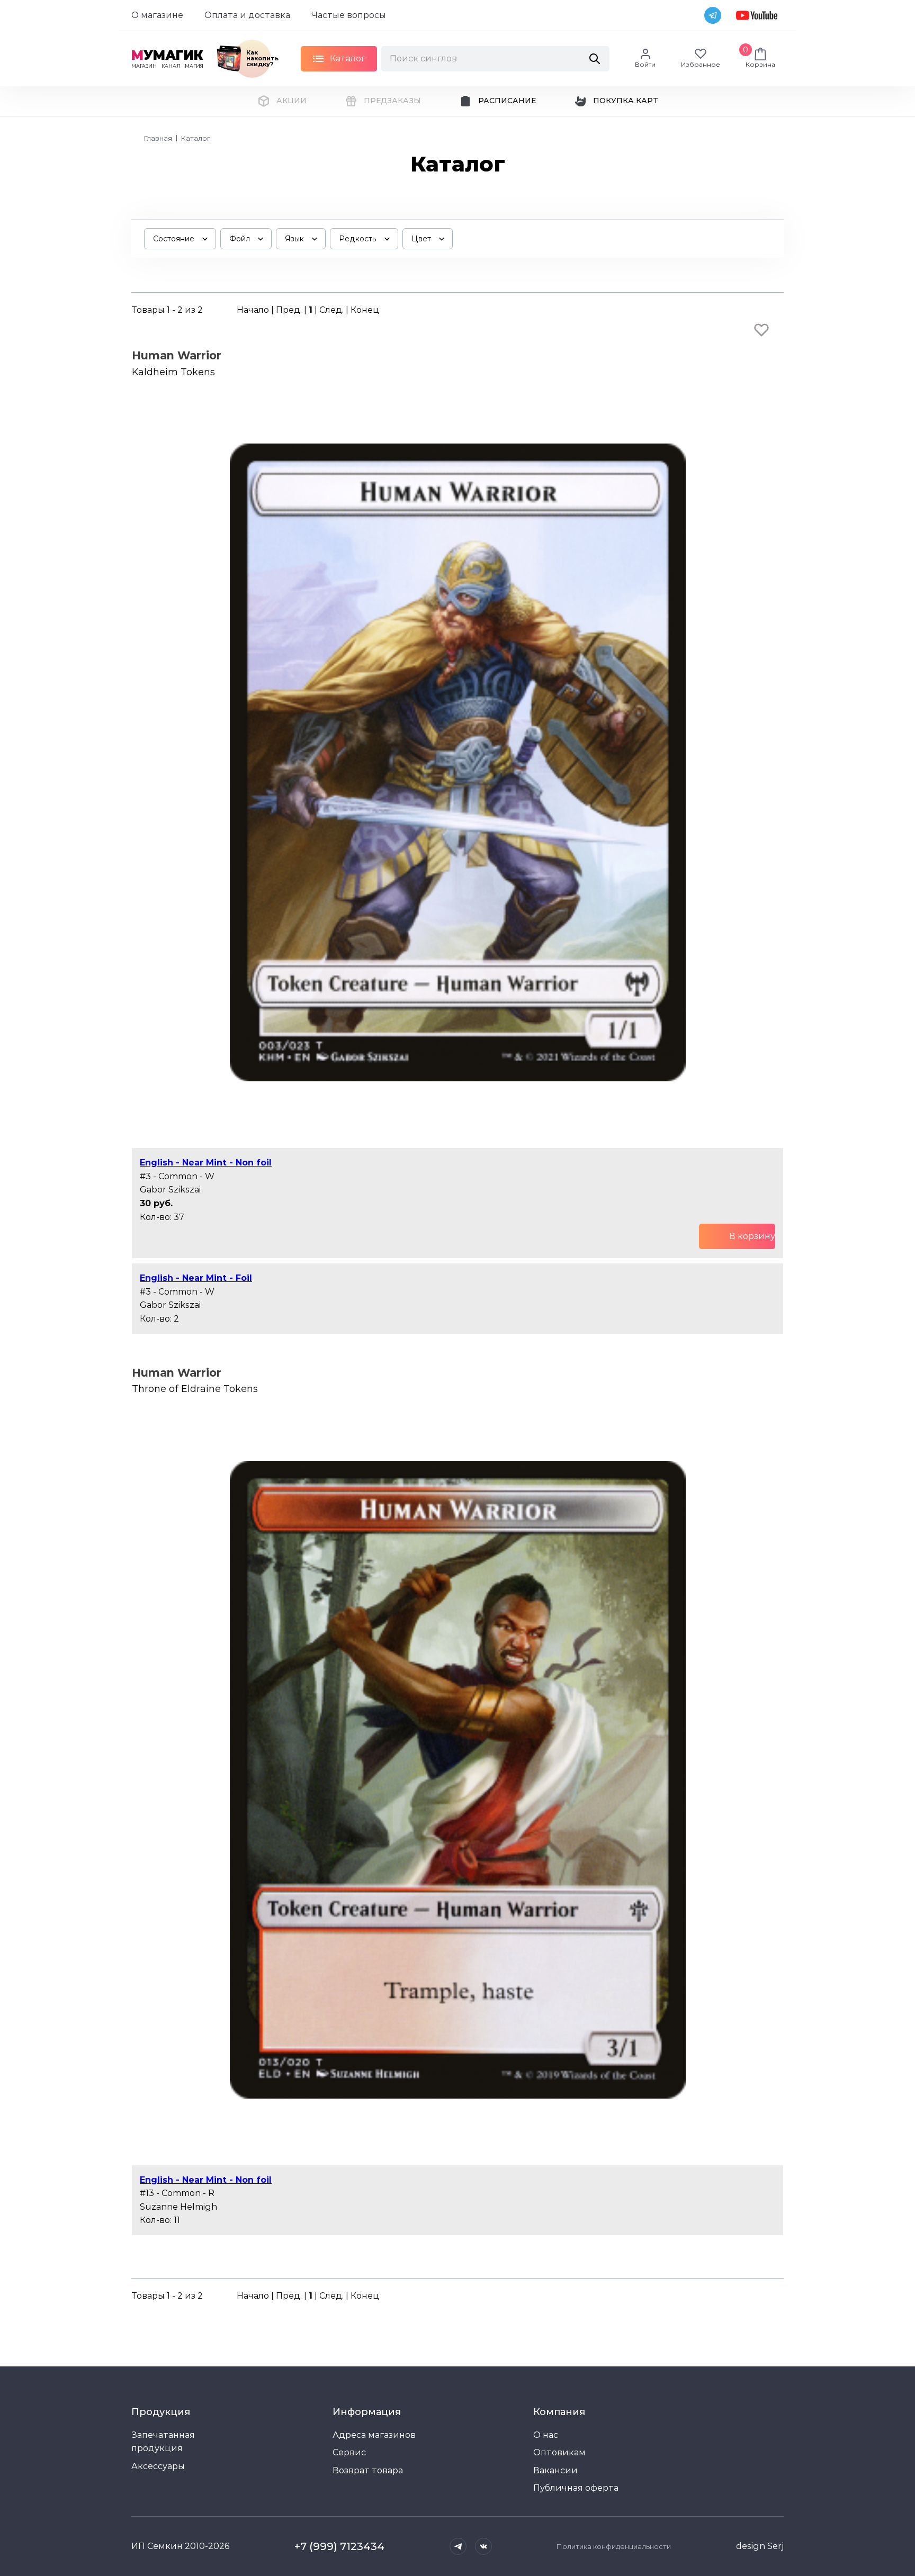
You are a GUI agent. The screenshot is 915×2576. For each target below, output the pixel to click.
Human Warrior (177, 355)
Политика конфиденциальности (614, 2546)
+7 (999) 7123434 (339, 2546)
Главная (158, 138)
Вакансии (555, 2470)
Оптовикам (559, 2452)
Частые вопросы (349, 15)
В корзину (752, 1236)
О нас (546, 2435)
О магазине (157, 15)
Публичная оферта (576, 2488)
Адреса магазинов (374, 2435)
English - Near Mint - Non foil (206, 1163)
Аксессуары (158, 2466)
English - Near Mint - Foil (196, 1278)
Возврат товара (368, 2470)
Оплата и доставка (247, 15)
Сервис (349, 2452)
